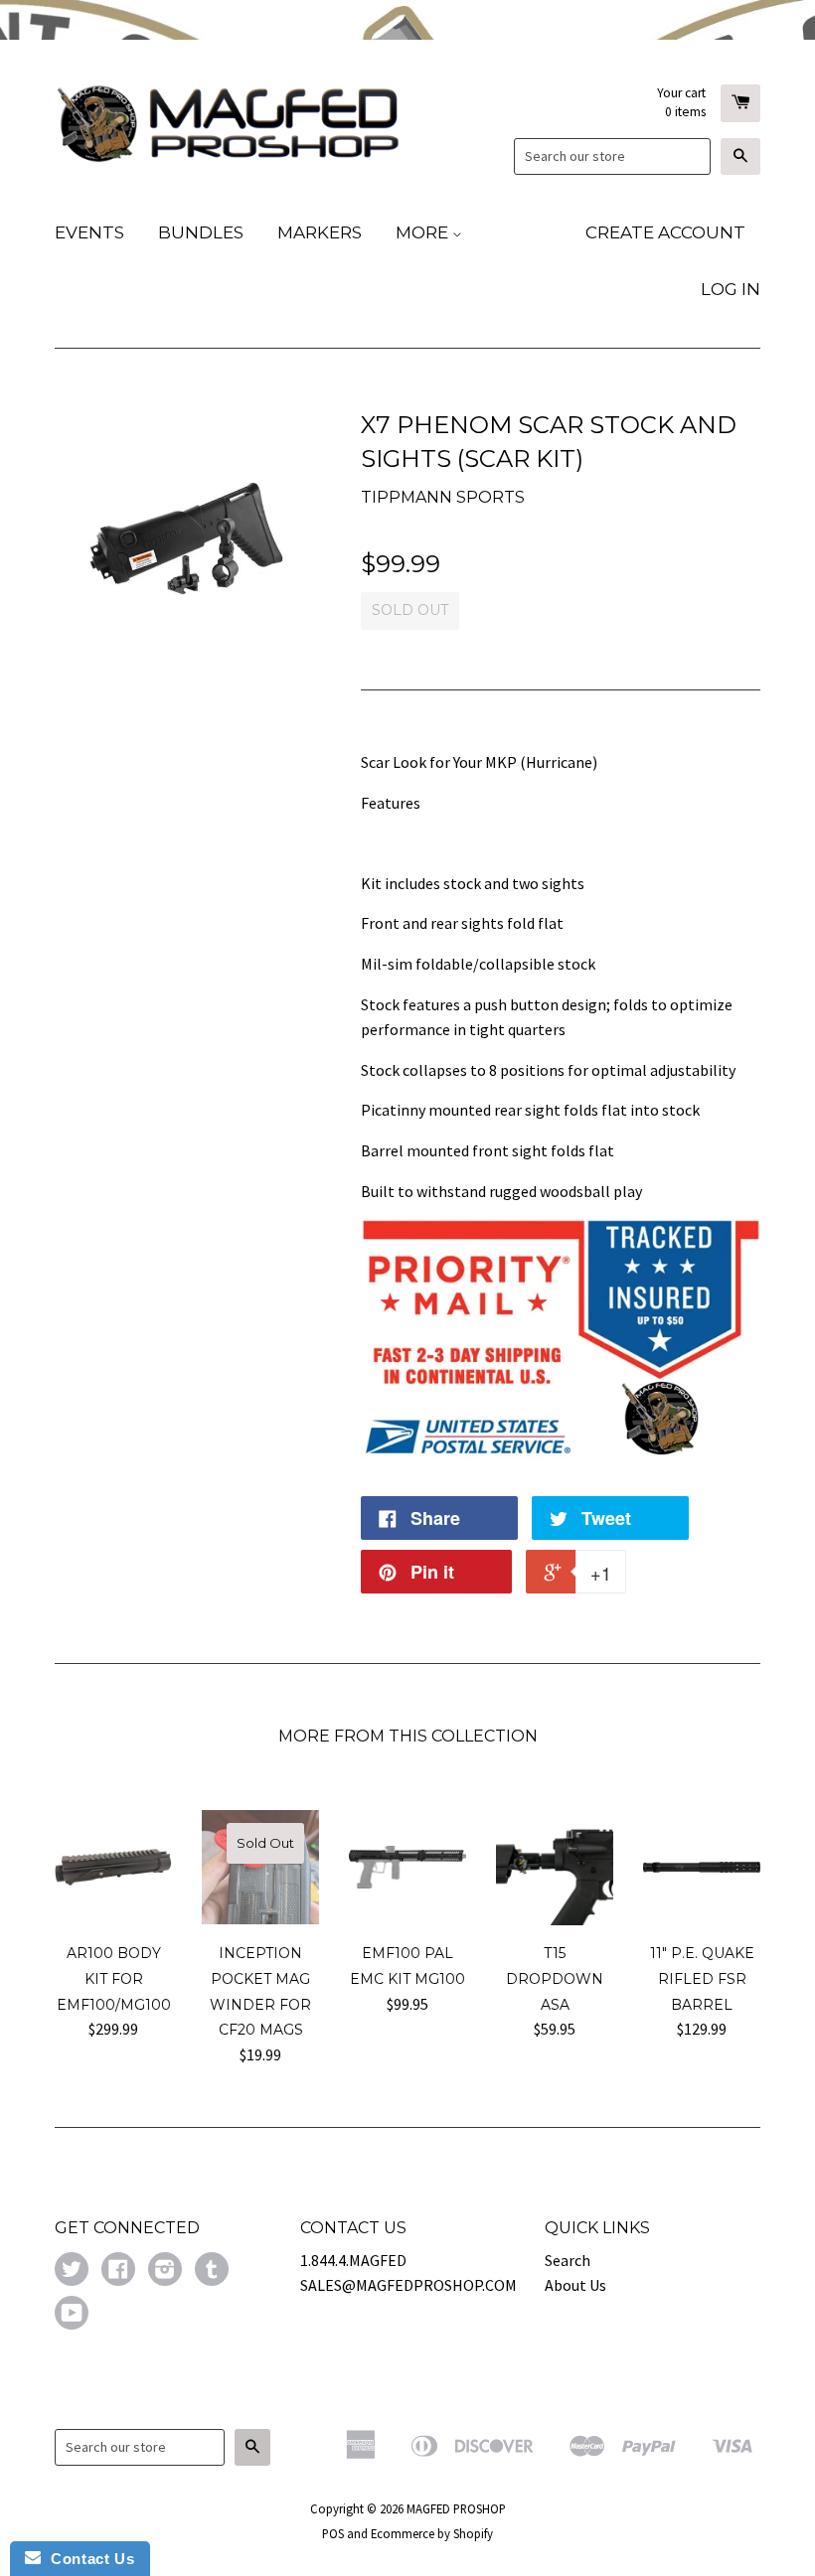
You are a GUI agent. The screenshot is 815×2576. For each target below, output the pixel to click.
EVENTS (89, 232)
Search (568, 2260)
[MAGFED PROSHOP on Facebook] (118, 2271)
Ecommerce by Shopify (432, 2533)
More (424, 232)
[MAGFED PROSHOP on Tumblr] (212, 2271)
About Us (575, 2285)
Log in (731, 289)
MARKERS (320, 232)
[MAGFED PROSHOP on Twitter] (72, 2271)
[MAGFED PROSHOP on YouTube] (72, 2315)
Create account (665, 232)
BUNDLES (201, 232)
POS (333, 2533)
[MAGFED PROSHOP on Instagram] (165, 2271)
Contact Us (87, 2559)
